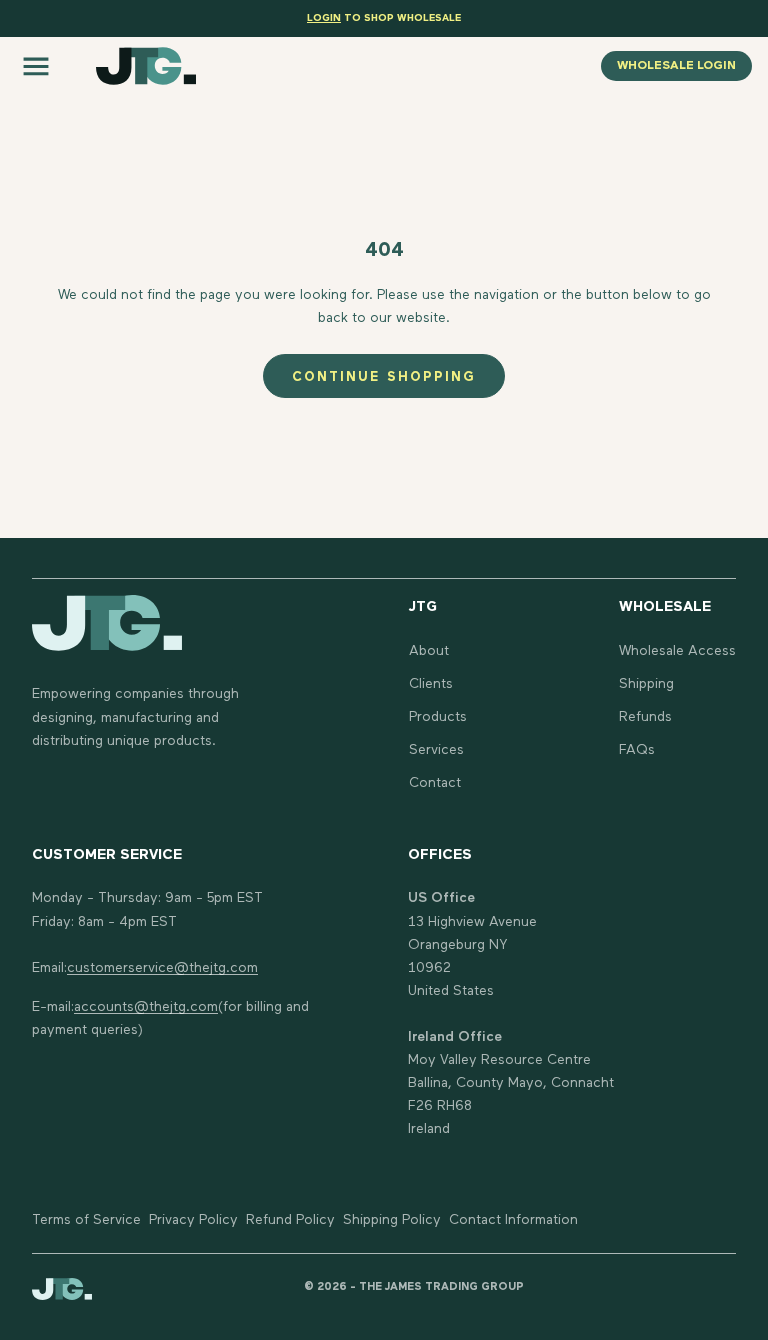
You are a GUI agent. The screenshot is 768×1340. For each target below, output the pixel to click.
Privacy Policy (193, 1220)
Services (436, 750)
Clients (431, 684)
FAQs (637, 750)
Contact (435, 783)
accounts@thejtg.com (146, 1007)
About (429, 651)
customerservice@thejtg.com (162, 968)
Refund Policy (290, 1220)
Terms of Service (86, 1220)
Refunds (645, 717)
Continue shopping (384, 377)
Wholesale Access (677, 651)
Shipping (646, 684)
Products (438, 717)
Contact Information (513, 1220)
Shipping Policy (392, 1220)
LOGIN (324, 18)
